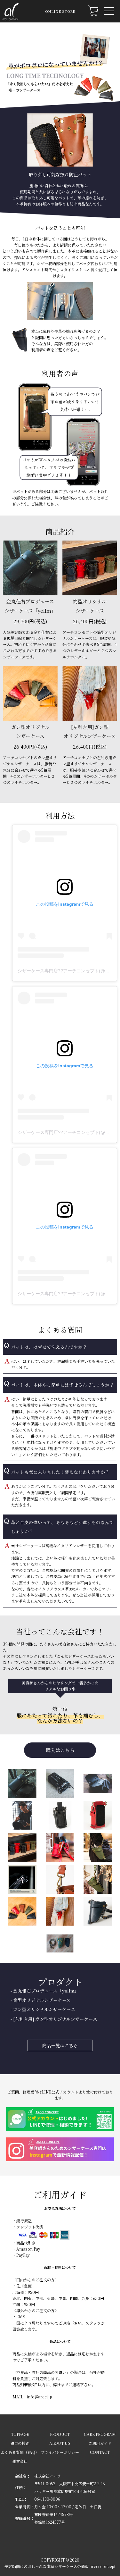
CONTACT (100, 2452)
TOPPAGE (20, 2434)
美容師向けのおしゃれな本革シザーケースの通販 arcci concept (60, 2566)
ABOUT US (60, 2443)
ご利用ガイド (100, 2443)
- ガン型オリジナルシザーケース (41, 2009)
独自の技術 (20, 2443)
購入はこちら (60, 1750)
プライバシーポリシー (60, 2452)
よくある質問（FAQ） (20, 2452)
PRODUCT (60, 2434)
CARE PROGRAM (100, 2434)
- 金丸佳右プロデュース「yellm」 (42, 1991)
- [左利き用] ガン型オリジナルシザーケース (52, 2019)
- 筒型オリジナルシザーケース (38, 2000)
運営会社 (20, 2461)
